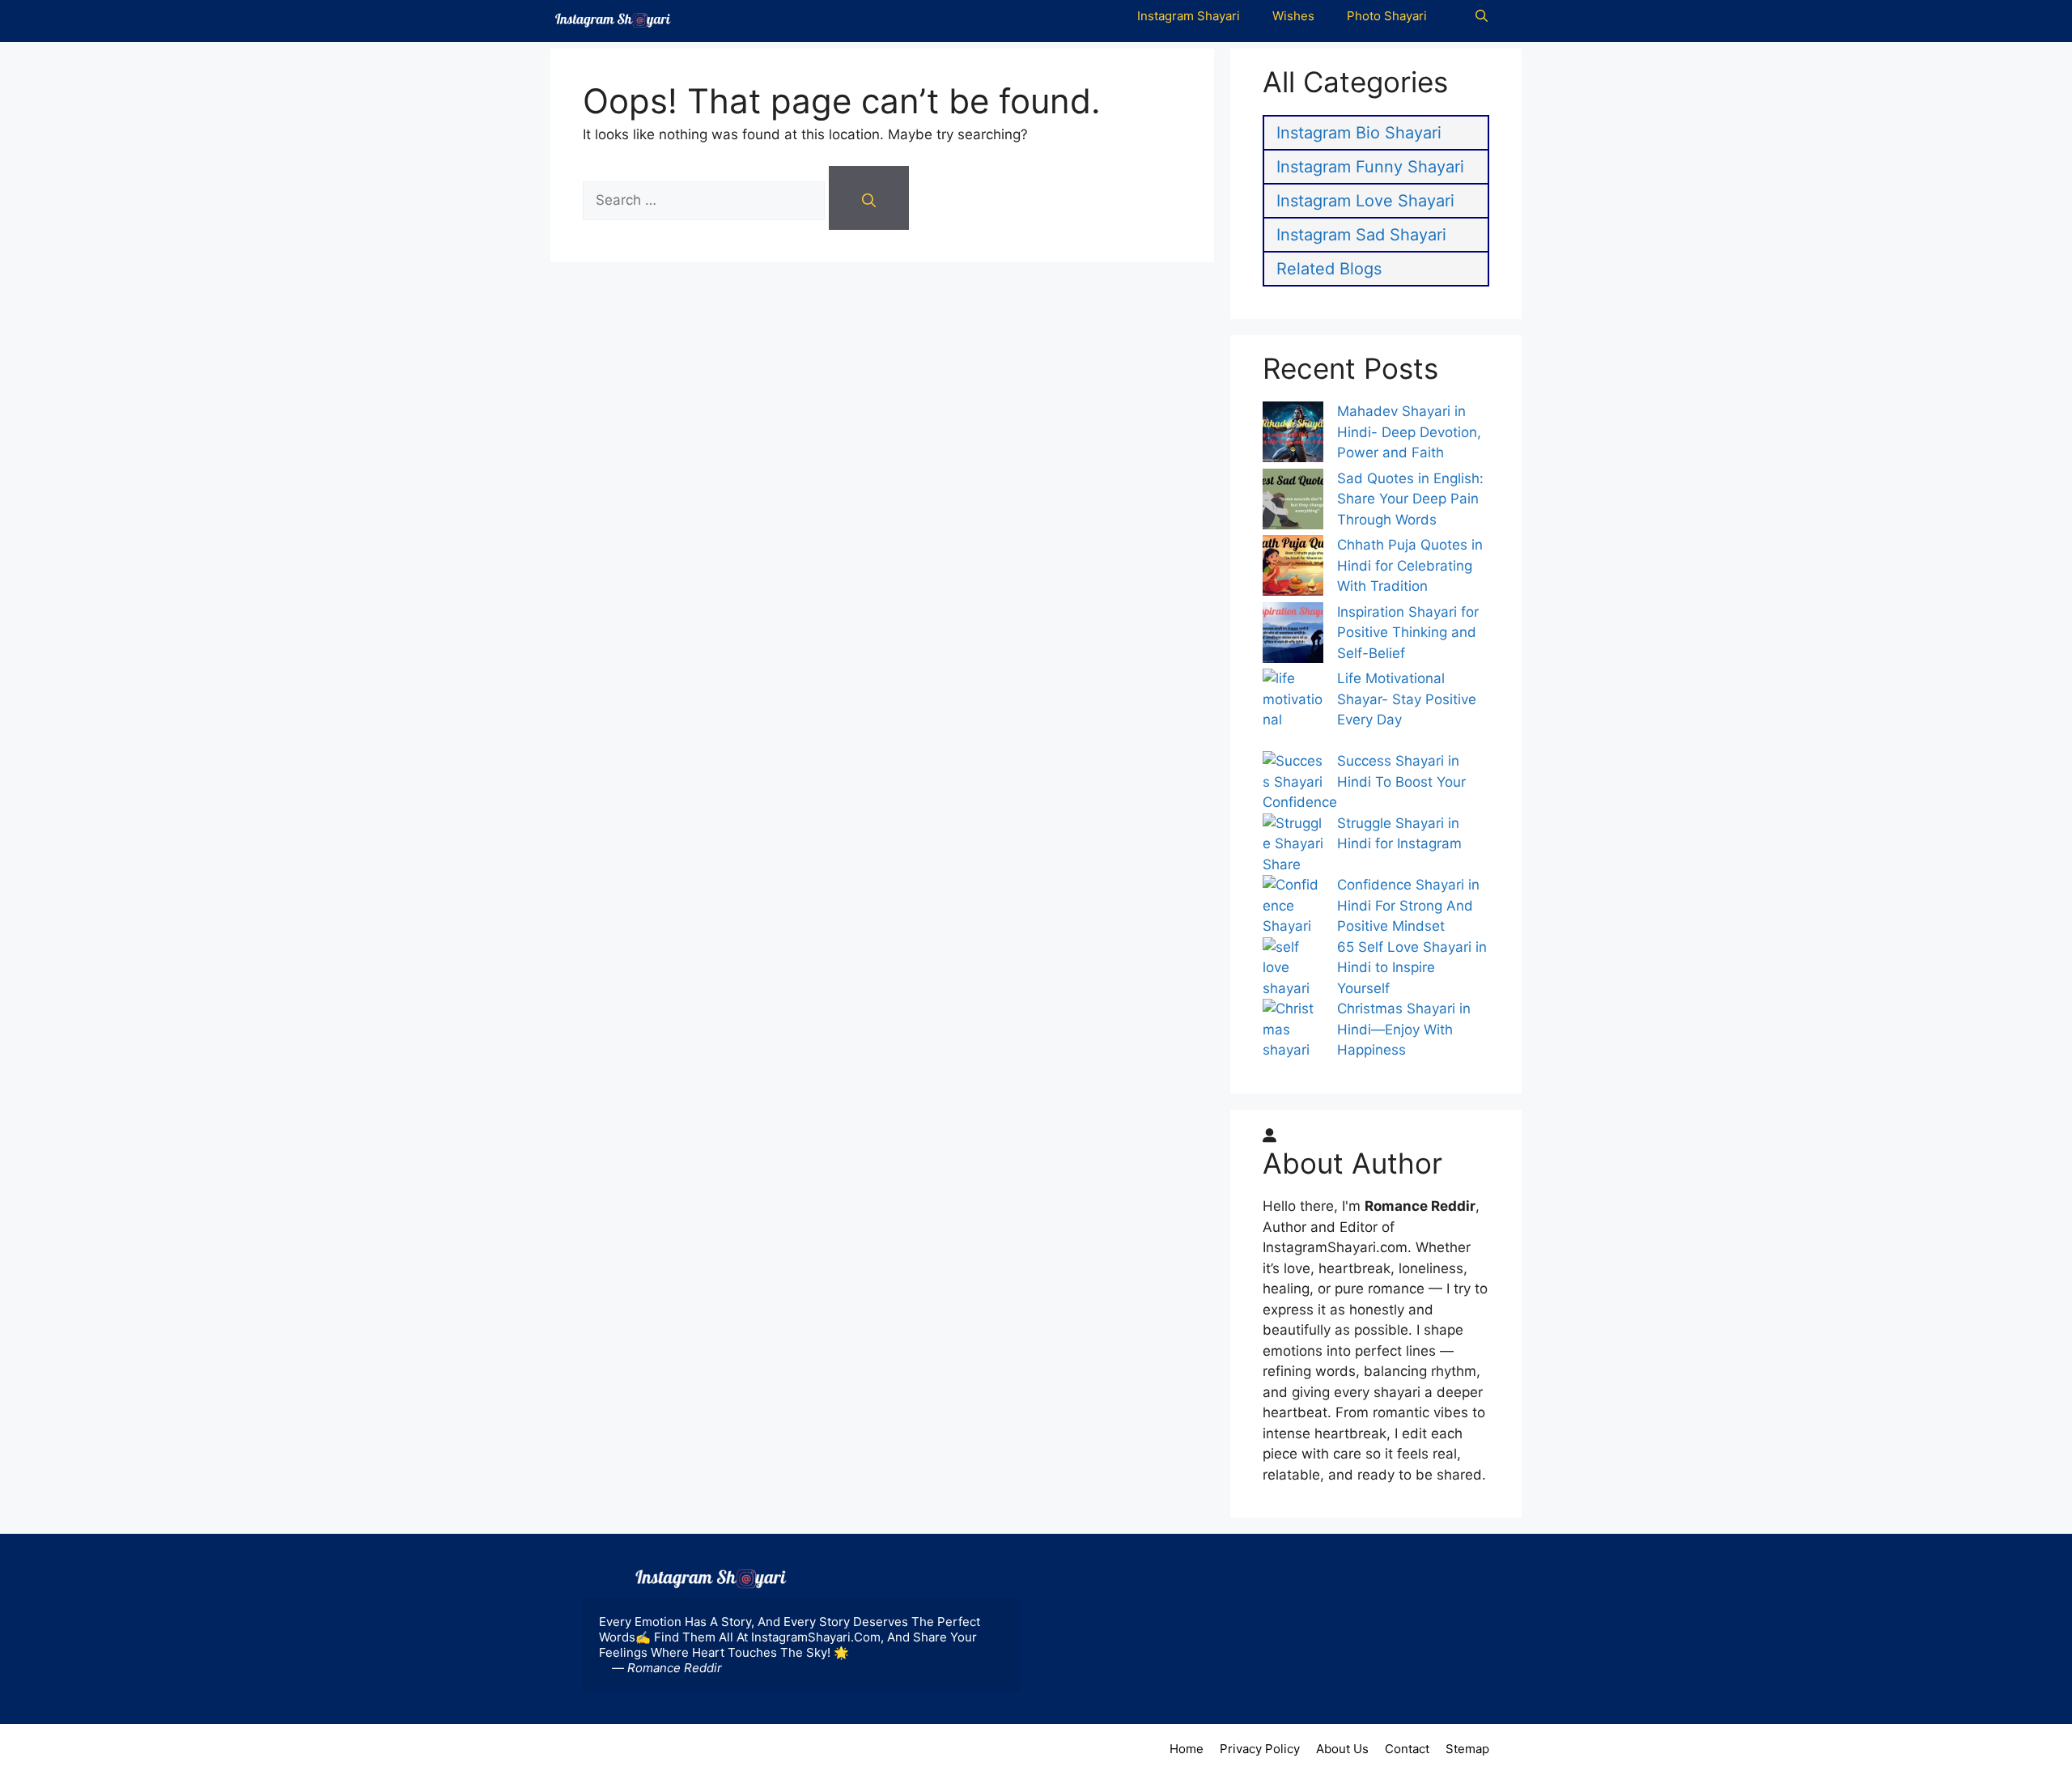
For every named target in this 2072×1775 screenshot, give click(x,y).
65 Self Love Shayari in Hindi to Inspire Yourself (1412, 968)
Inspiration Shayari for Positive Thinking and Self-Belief (1408, 633)
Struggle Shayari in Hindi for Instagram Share (1362, 844)
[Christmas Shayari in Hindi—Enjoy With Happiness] (1293, 1040)
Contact (1407, 1749)
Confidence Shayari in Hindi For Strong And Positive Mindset (1408, 905)
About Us (1342, 1749)
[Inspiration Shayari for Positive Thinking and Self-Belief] (1293, 636)
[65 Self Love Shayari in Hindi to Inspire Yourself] (1293, 968)
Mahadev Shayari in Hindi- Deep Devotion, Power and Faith (1409, 432)
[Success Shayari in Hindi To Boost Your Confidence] (1293, 772)
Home (1187, 1749)
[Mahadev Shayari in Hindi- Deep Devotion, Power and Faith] (1293, 435)
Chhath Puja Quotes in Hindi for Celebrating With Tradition (1410, 565)
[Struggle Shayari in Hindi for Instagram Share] (1293, 834)
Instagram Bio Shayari (1359, 133)
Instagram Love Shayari (1365, 201)
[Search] (869, 198)
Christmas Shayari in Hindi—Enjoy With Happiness (1404, 1029)
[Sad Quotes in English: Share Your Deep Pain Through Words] (1293, 502)
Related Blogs (1329, 269)
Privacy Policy (1260, 1749)
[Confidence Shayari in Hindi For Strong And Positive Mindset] (1293, 906)
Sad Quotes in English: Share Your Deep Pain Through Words (1410, 499)
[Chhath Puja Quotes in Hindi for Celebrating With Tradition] (1293, 569)
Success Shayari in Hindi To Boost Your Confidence (1364, 781)
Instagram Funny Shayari (1370, 167)
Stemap (1467, 1749)
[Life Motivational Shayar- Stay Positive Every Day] (1293, 710)
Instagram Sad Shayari (1361, 235)
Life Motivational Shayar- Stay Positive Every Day (1407, 699)
